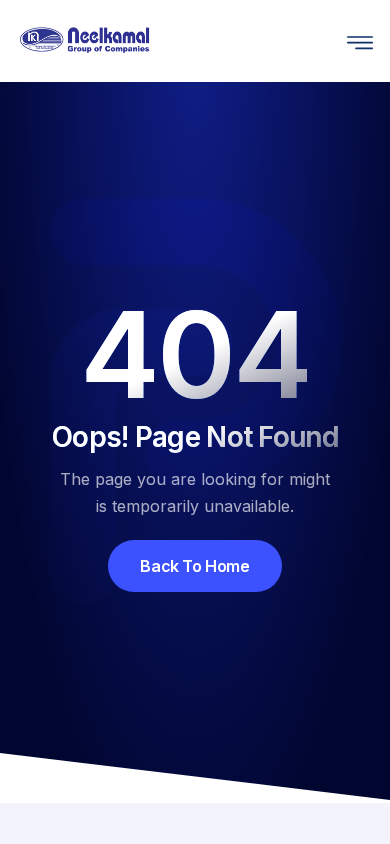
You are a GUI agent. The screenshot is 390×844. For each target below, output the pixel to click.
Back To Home (194, 566)
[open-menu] (355, 40)
